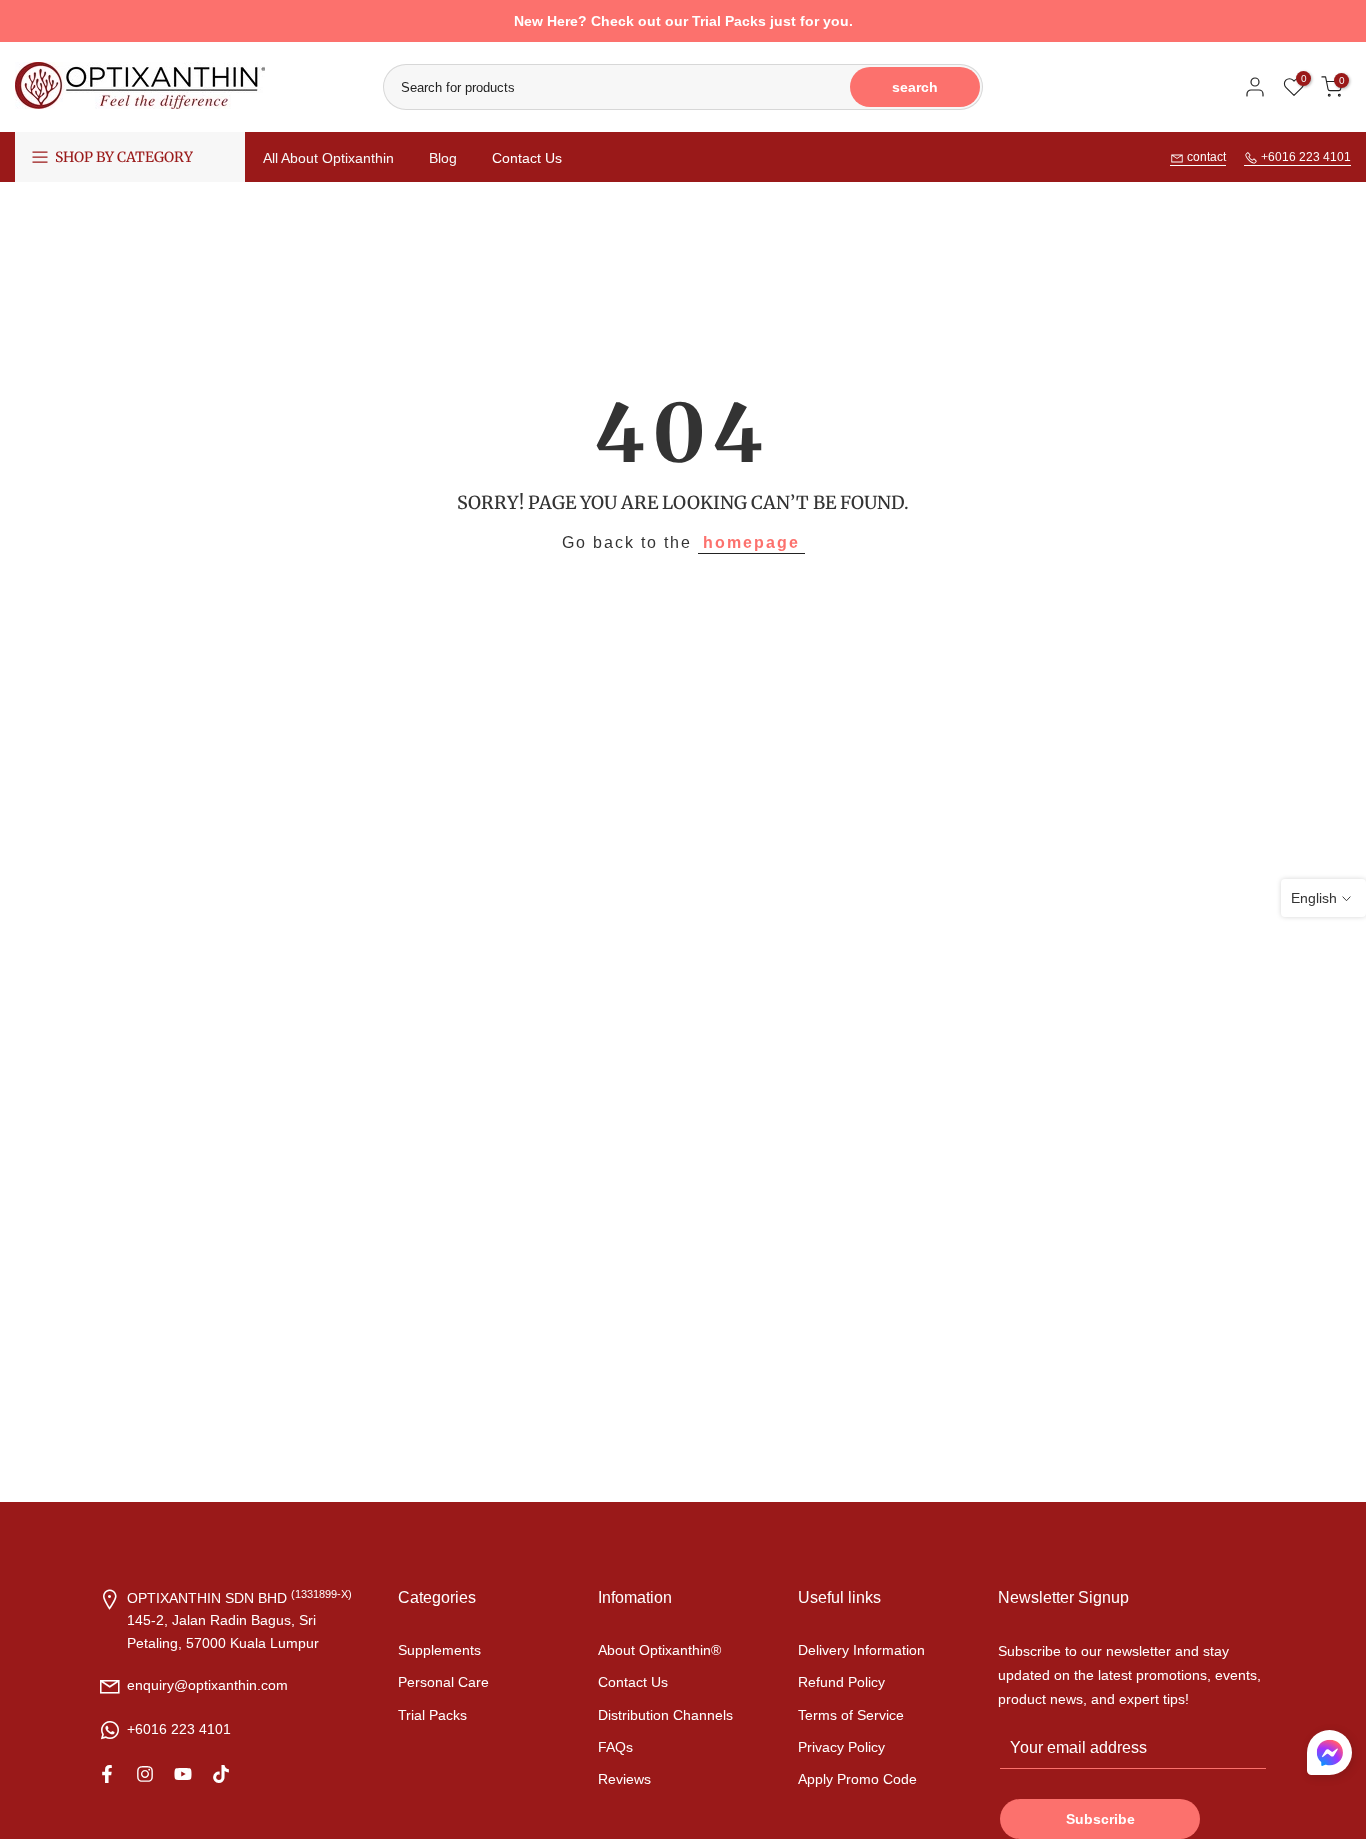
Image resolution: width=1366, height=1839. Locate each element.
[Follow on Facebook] (107, 1774)
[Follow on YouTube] (183, 1774)
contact (1205, 157)
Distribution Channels (665, 1715)
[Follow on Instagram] (145, 1774)
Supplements (439, 1650)
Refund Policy (841, 1682)
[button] (1329, 1757)
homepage (751, 542)
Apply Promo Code (857, 1779)
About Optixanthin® (659, 1650)
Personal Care (443, 1682)
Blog (443, 158)
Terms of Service (851, 1715)
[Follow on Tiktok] (221, 1774)
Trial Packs (432, 1715)
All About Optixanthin (328, 158)
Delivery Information (861, 1650)
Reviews (624, 1779)
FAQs (615, 1747)
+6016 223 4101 (1304, 157)
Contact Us (527, 158)
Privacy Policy (841, 1747)
